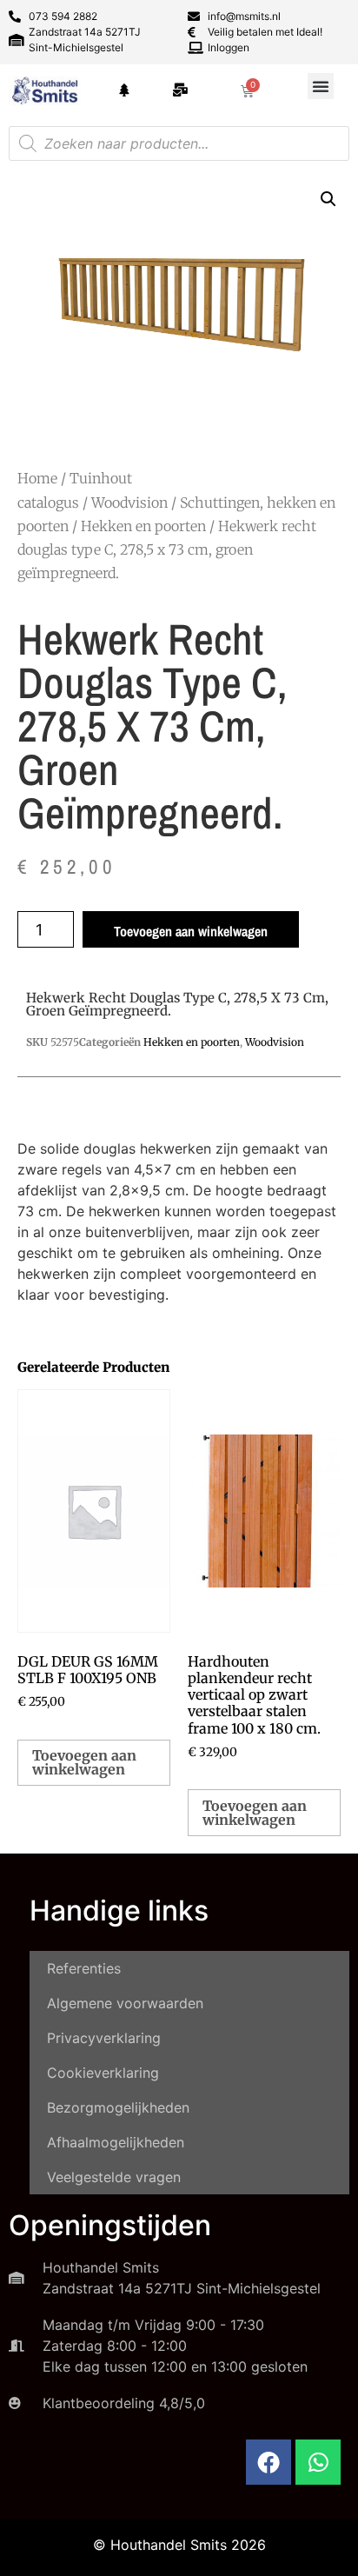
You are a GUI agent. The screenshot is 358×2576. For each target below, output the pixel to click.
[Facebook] (268, 2462)
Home (37, 478)
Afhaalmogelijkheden (116, 2142)
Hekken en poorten (143, 526)
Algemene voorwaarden (125, 2003)
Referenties (84, 1968)
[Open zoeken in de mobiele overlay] (179, 143)
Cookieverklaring (103, 2073)
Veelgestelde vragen (114, 2177)
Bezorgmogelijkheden (118, 2107)
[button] (321, 86)
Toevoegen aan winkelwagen (191, 931)
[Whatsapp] (318, 2462)
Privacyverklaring (104, 2038)
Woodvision (129, 503)
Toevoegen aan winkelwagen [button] (84, 1762)
